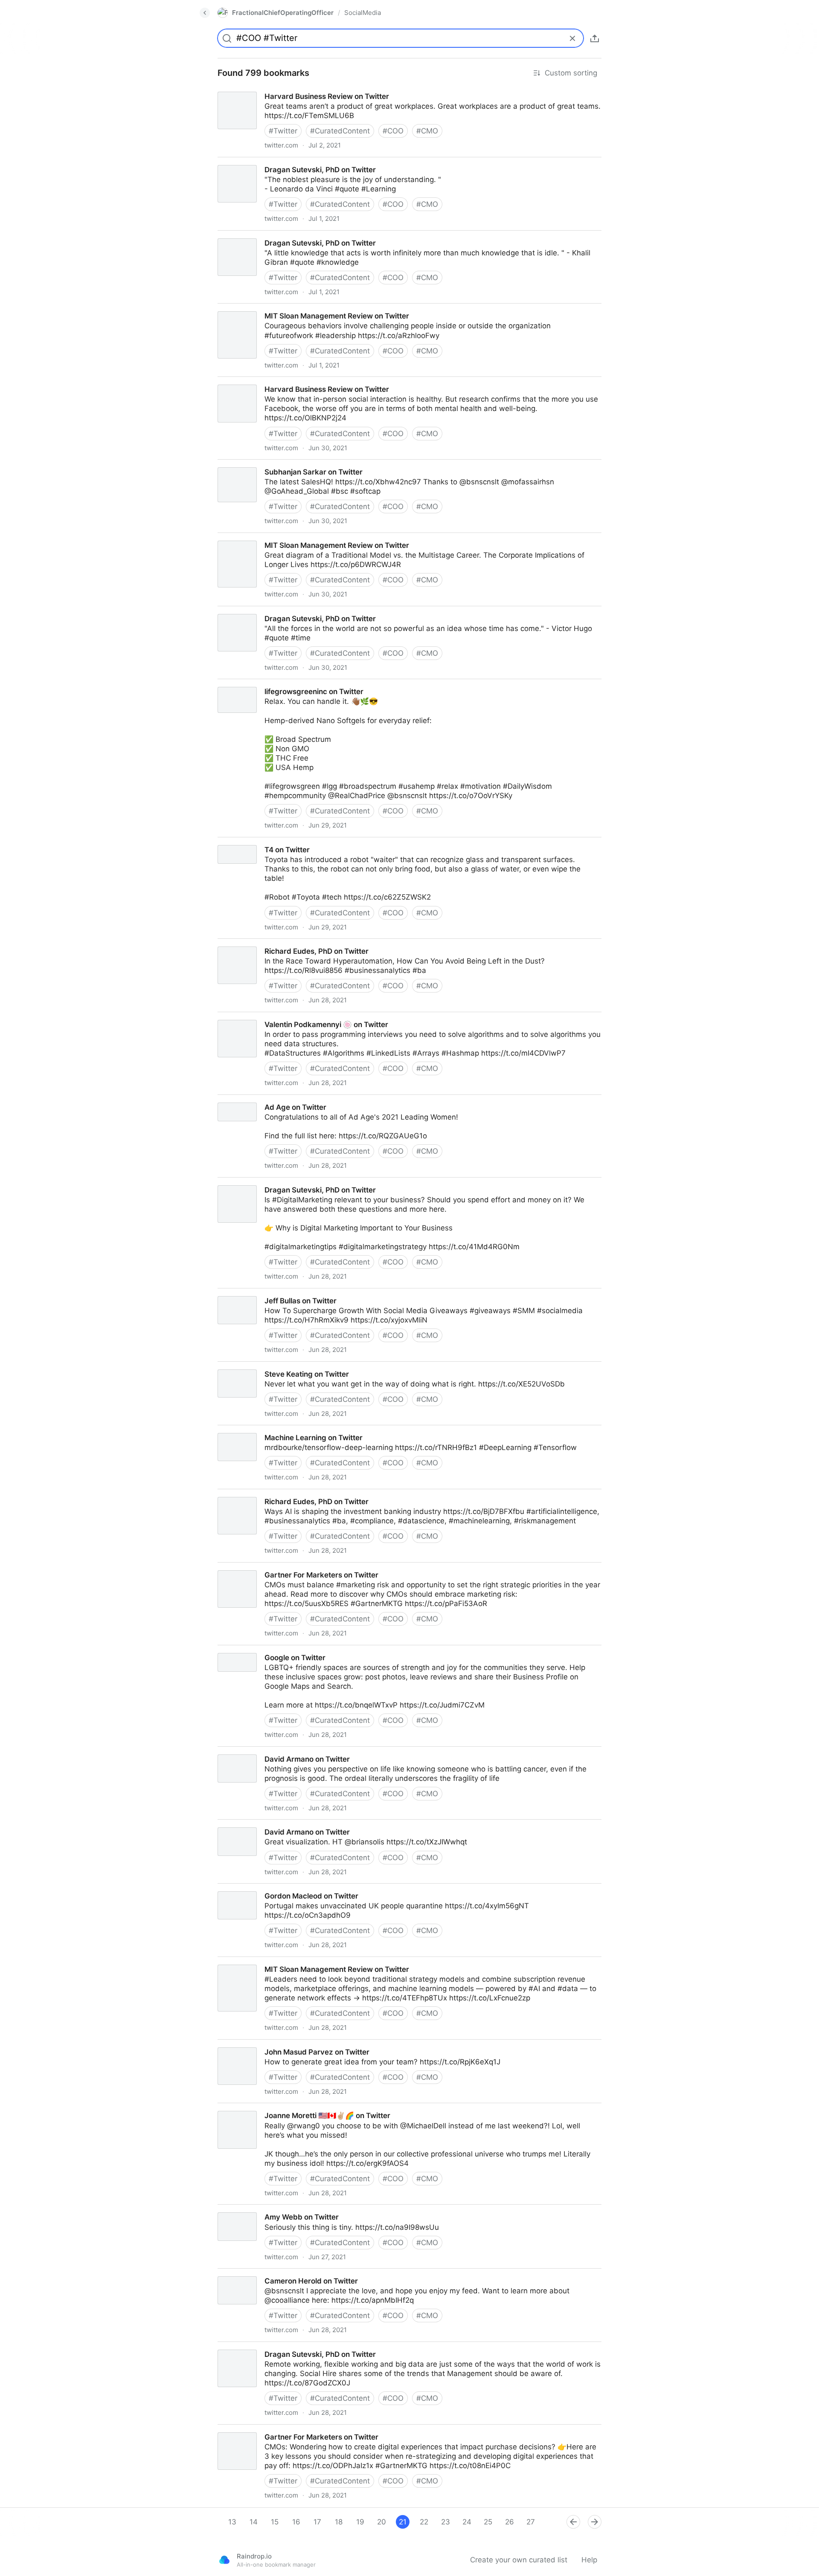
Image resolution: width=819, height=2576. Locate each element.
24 (467, 2522)
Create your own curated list (519, 2560)
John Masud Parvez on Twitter (262, 2044)
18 (339, 2522)
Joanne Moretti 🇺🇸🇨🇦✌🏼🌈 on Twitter (273, 2108)
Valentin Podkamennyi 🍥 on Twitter (272, 1017)
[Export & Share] (595, 38)
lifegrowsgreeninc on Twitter (258, 684)
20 (382, 2522)
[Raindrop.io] (224, 2560)
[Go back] (205, 13)
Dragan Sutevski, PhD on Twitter (265, 162)
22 (424, 2522)
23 (446, 2522)
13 (232, 2522)
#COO (393, 131)
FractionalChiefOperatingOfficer (283, 13)
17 (317, 2522)
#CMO (427, 131)
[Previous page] (573, 2522)
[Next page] (595, 2522)
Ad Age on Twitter (241, 1100)
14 (254, 2522)
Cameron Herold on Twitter (256, 2273)
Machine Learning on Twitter (259, 1430)
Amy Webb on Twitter (247, 2209)
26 (510, 2522)
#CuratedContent (340, 131)
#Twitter (283, 131)
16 (296, 2522)
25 (488, 2522)
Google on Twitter (240, 1650)
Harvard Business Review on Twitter (272, 89)
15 (275, 2522)
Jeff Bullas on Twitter (246, 1293)
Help (589, 2560)
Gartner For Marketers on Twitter (266, 1567)
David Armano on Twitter (253, 1751)
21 (403, 2522)
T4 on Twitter (233, 842)
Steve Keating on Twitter (252, 1366)
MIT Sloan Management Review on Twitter (282, 308)
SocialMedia (363, 13)
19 (360, 2522)
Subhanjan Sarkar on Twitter (259, 464)
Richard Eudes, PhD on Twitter (262, 944)
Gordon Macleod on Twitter (257, 1888)
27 (531, 2522)
